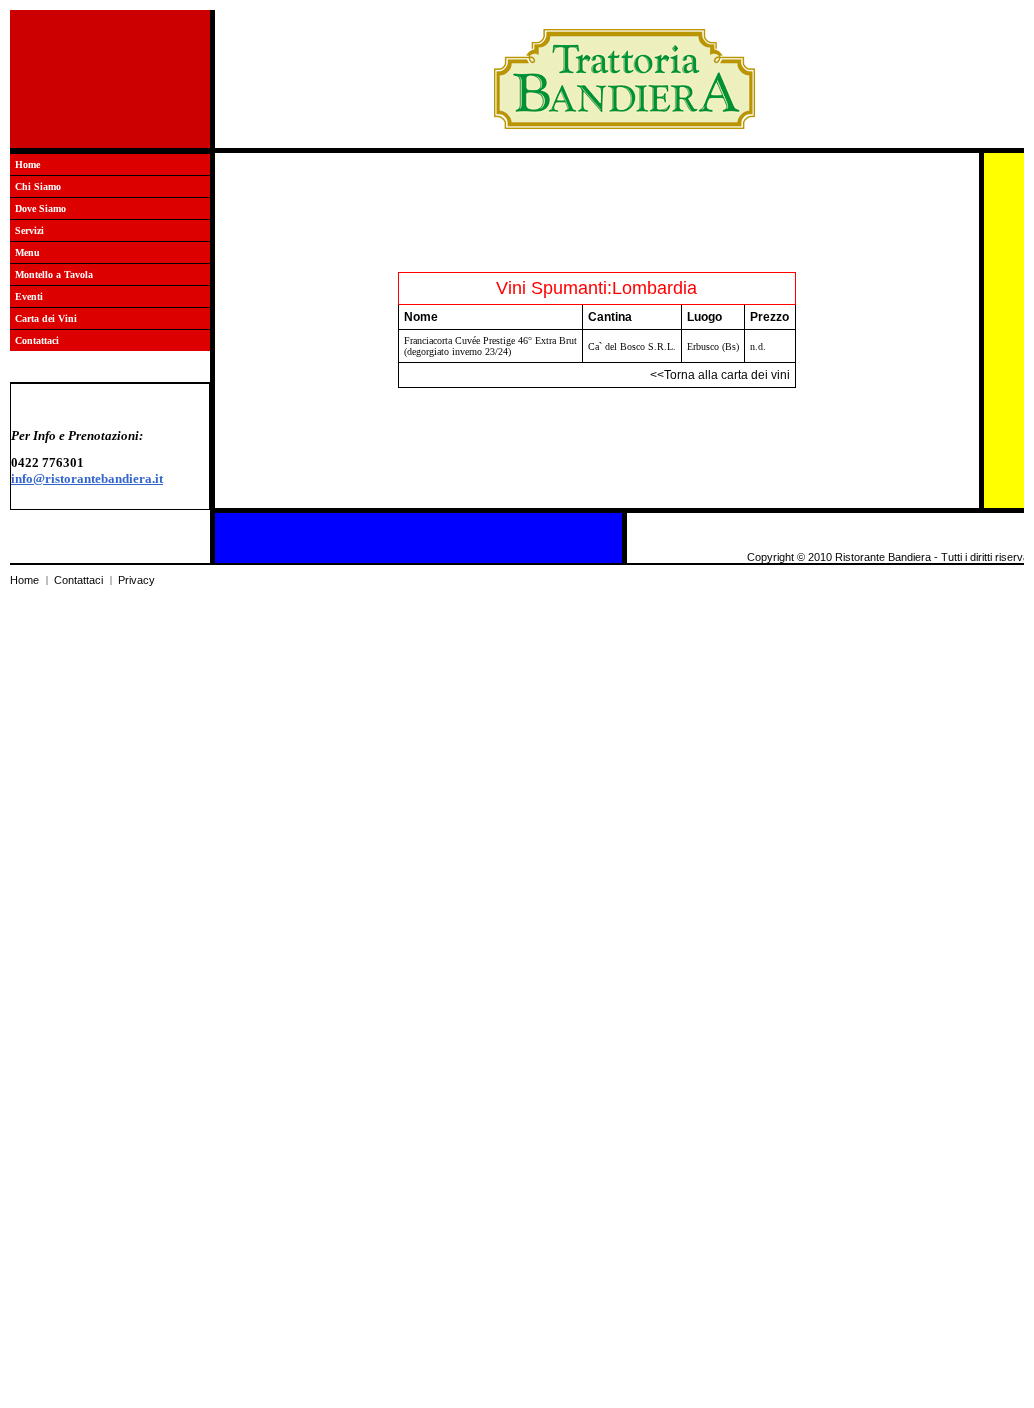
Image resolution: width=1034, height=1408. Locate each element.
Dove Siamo (40, 208)
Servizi (29, 230)
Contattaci (37, 340)
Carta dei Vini (46, 318)
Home (27, 164)
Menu (27, 252)
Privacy (136, 580)
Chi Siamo (38, 186)
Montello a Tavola (54, 274)
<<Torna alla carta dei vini (720, 375)
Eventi (29, 296)
